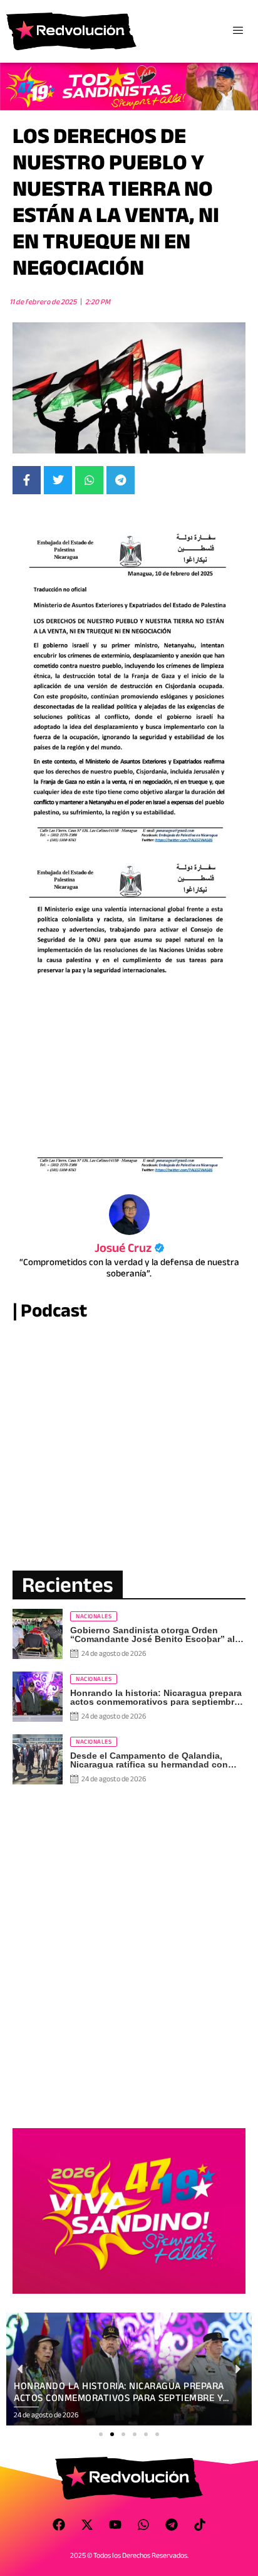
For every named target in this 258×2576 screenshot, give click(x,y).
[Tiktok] (200, 2525)
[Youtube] (115, 2525)
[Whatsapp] (143, 2525)
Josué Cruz (129, 1248)
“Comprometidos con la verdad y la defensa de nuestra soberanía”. (129, 1268)
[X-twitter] (87, 2525)
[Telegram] (172, 2525)
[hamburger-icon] (238, 31)
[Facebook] (59, 2525)
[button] (101, 2434)
